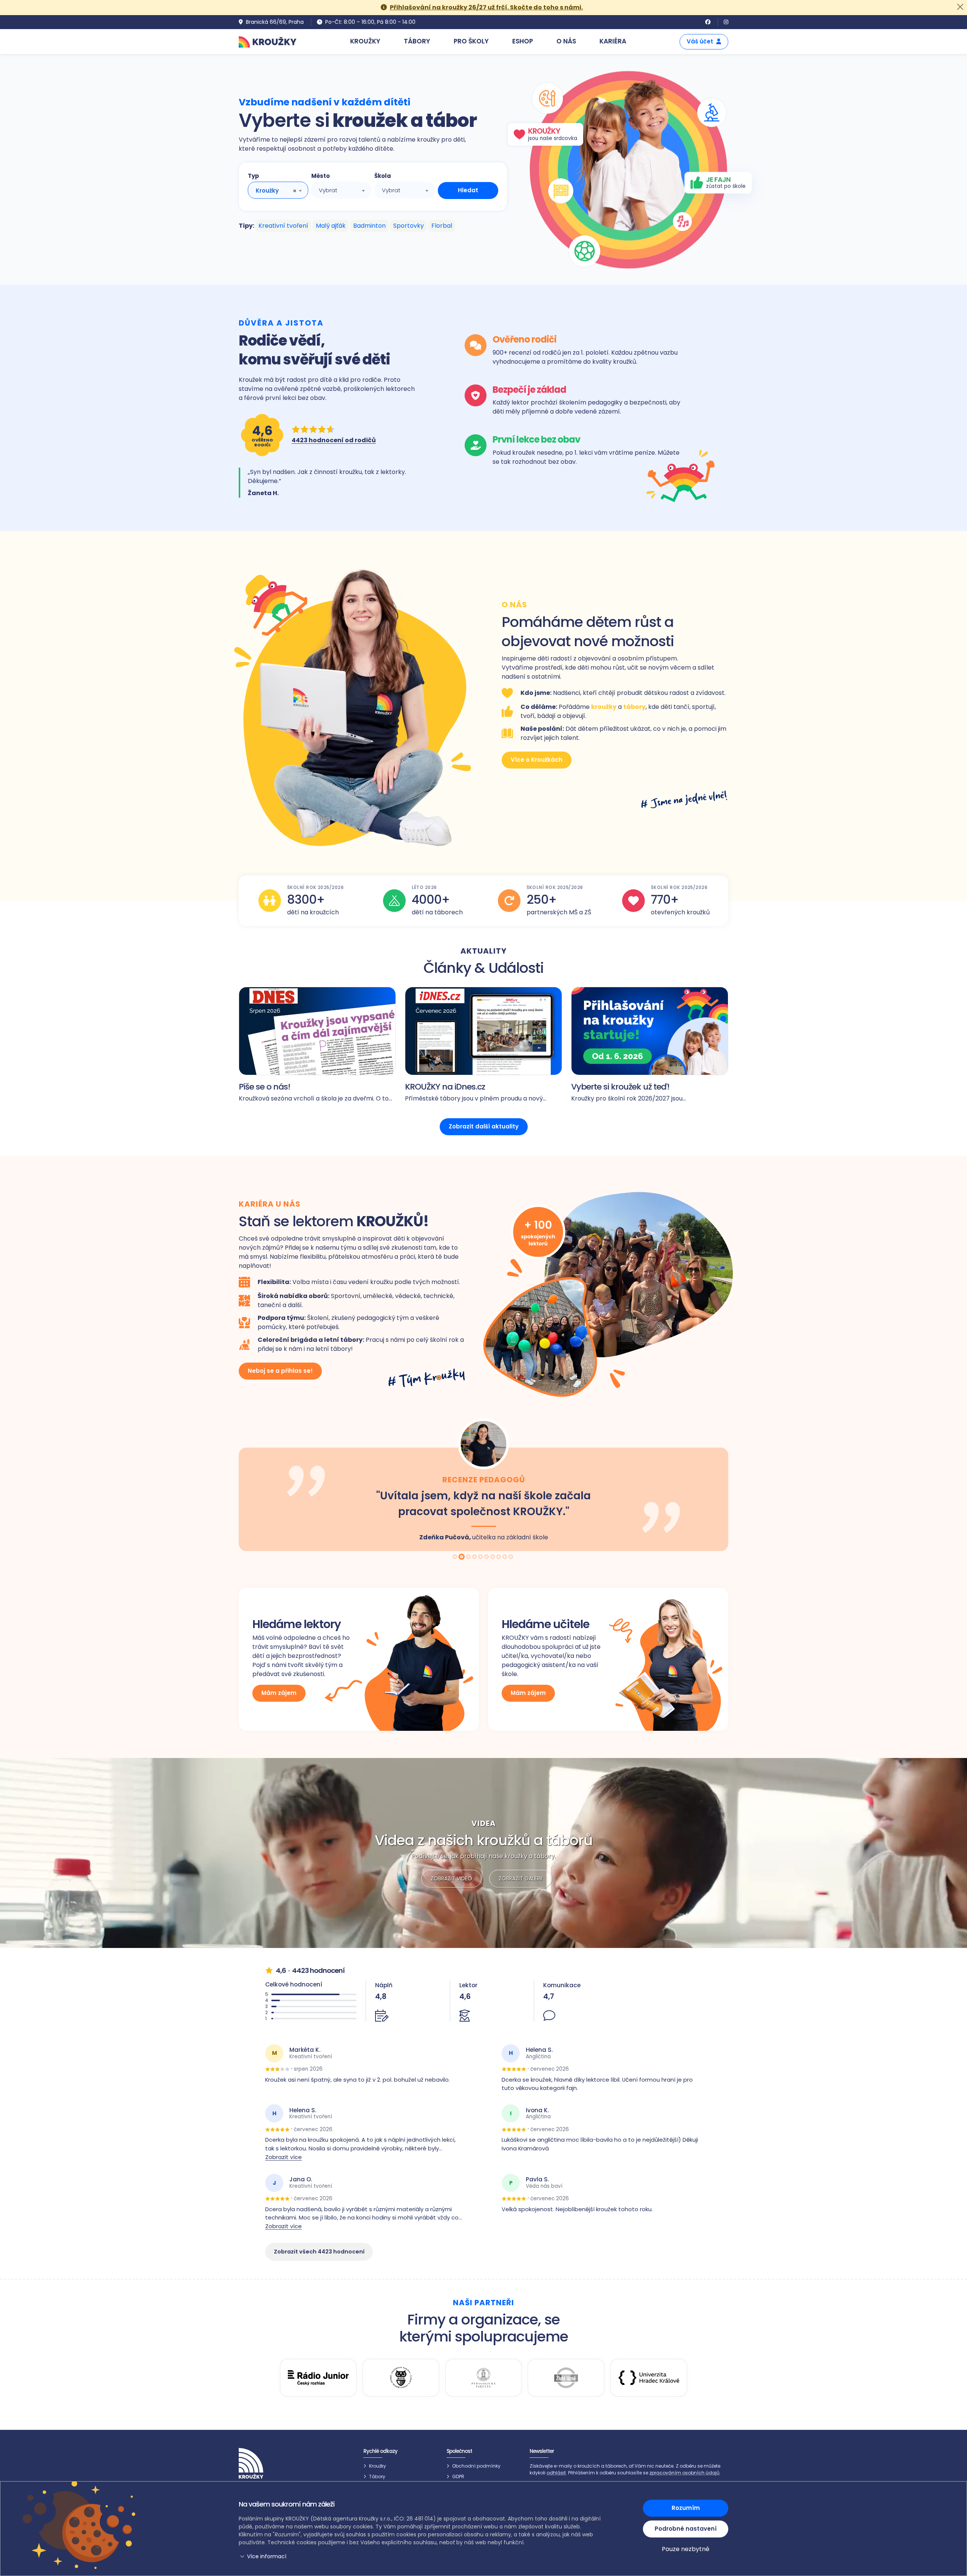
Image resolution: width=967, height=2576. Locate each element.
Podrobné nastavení (686, 2529)
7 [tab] (493, 1557)
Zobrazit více (283, 2157)
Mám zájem (279, 1693)
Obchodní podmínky (476, 2466)
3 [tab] (468, 1557)
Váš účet (700, 41)
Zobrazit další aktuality (484, 1126)
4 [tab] (475, 1557)
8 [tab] (499, 1557)
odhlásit (556, 2473)
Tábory (377, 2476)
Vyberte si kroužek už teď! (620, 1087)
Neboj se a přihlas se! (280, 1371)
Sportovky (409, 226)
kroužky (604, 707)
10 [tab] (511, 1557)
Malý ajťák (331, 226)
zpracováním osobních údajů (684, 2473)
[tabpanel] (483, 1484)
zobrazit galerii (521, 1878)
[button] (421, 2557)
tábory (634, 707)
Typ (253, 176)
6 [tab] (487, 1557)
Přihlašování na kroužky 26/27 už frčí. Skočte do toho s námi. (486, 7)
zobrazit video (451, 1878)
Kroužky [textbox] (267, 191)
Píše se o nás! (264, 1087)
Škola (383, 176)
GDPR (458, 2476)
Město (321, 176)
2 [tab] (462, 1557)
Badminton (369, 226)
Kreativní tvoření (283, 226)
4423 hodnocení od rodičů (334, 440)
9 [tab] (505, 1557)
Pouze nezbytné (686, 2549)
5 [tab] (481, 1557)
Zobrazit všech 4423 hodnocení (319, 2252)
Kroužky (378, 2466)
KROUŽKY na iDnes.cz (445, 1087)
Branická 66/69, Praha (275, 22)
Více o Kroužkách (537, 760)
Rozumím (686, 2508)
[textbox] (341, 190)
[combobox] (278, 190)
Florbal (442, 226)
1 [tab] (456, 1557)
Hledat (468, 190)
